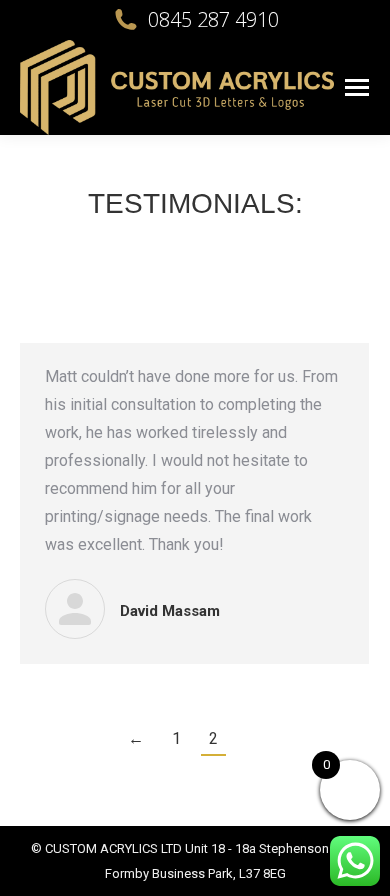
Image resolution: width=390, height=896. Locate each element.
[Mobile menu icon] (357, 87)
